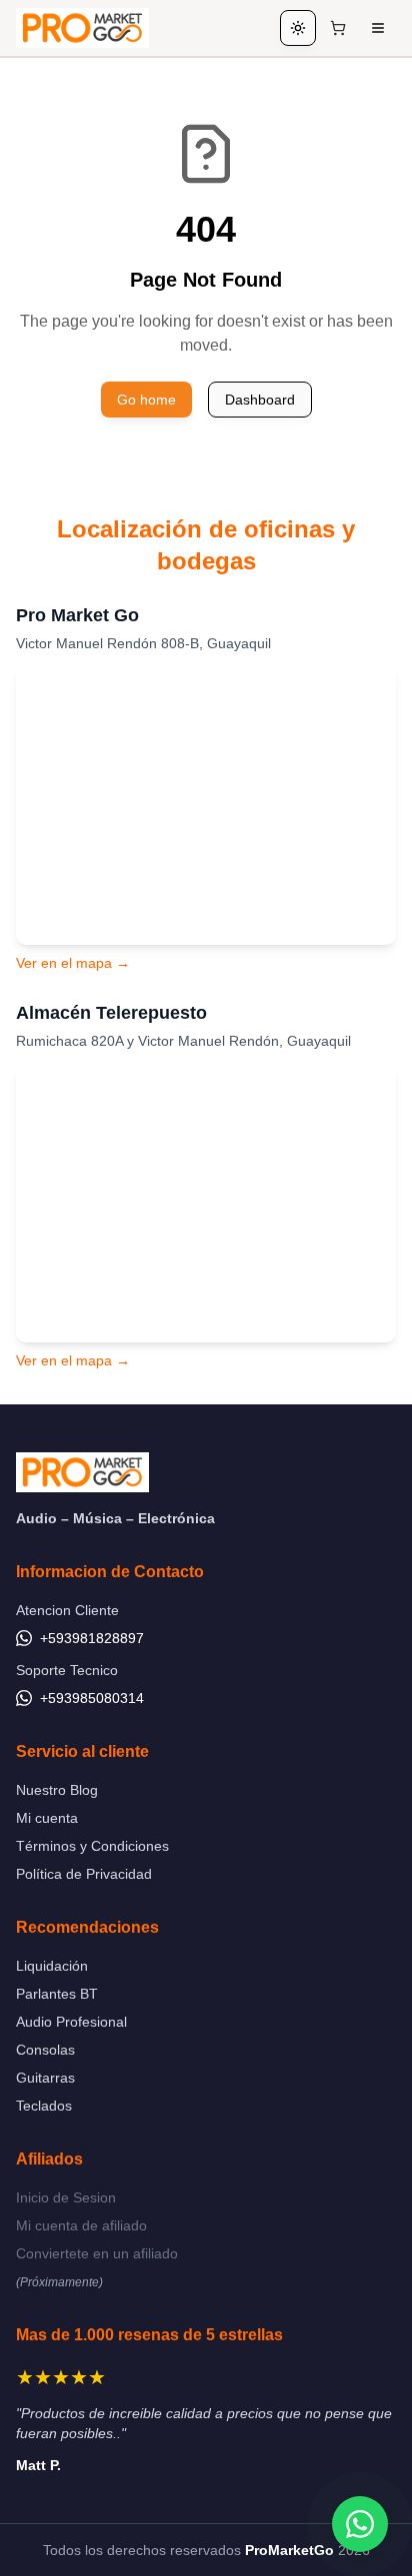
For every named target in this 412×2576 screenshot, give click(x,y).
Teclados (44, 2106)
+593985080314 (92, 1698)
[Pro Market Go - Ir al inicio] (82, 28)
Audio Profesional (71, 2022)
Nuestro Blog (57, 1790)
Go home (146, 400)
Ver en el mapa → (73, 963)
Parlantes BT (57, 1994)
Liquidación (52, 1966)
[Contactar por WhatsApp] (360, 2524)
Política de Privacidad (84, 1874)
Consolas (45, 2050)
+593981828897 (92, 1638)
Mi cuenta (47, 1818)
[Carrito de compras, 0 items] (338, 28)
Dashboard (260, 400)
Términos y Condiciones (92, 1846)
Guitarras (45, 2078)
